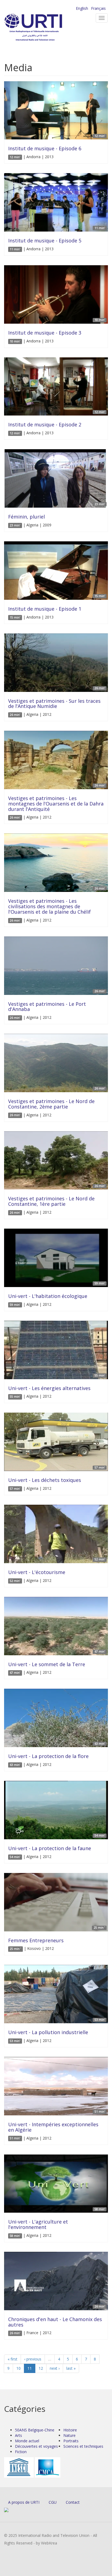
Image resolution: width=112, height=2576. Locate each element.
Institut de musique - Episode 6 (45, 148)
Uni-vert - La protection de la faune (50, 1848)
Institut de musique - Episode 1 (45, 609)
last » (71, 2368)
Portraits (71, 2441)
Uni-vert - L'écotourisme (37, 1572)
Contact (73, 2502)
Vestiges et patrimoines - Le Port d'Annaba (47, 1007)
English (82, 8)
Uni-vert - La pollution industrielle (48, 2032)
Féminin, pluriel (27, 517)
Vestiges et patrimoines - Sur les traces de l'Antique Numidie (54, 704)
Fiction (21, 2452)
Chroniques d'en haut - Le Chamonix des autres (55, 2322)
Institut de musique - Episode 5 (45, 241)
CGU (53, 2502)
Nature (69, 2435)
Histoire (70, 2430)
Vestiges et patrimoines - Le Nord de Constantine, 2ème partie (51, 1104)
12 (41, 2368)
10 (18, 2368)
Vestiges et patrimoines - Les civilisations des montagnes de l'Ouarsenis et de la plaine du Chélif (49, 906)
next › (55, 2368)
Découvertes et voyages (36, 2446)
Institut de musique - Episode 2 (45, 424)
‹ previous (33, 2359)
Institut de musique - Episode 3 (45, 333)
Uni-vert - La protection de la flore (48, 1756)
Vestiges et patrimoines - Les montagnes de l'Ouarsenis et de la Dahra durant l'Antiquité (56, 804)
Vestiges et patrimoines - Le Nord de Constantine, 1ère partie (51, 1201)
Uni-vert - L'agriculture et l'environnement (38, 2224)
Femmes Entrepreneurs (36, 1940)
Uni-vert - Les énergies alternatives (49, 1388)
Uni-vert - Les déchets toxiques (45, 1480)
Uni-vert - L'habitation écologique (48, 1296)
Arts (18, 2435)
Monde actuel (27, 2441)
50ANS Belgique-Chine (35, 2430)
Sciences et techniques (83, 2446)
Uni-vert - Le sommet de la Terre (47, 1664)
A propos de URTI (24, 2502)
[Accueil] (42, 27)
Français (98, 8)
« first (13, 2359)
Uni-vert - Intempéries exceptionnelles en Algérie (53, 2127)
